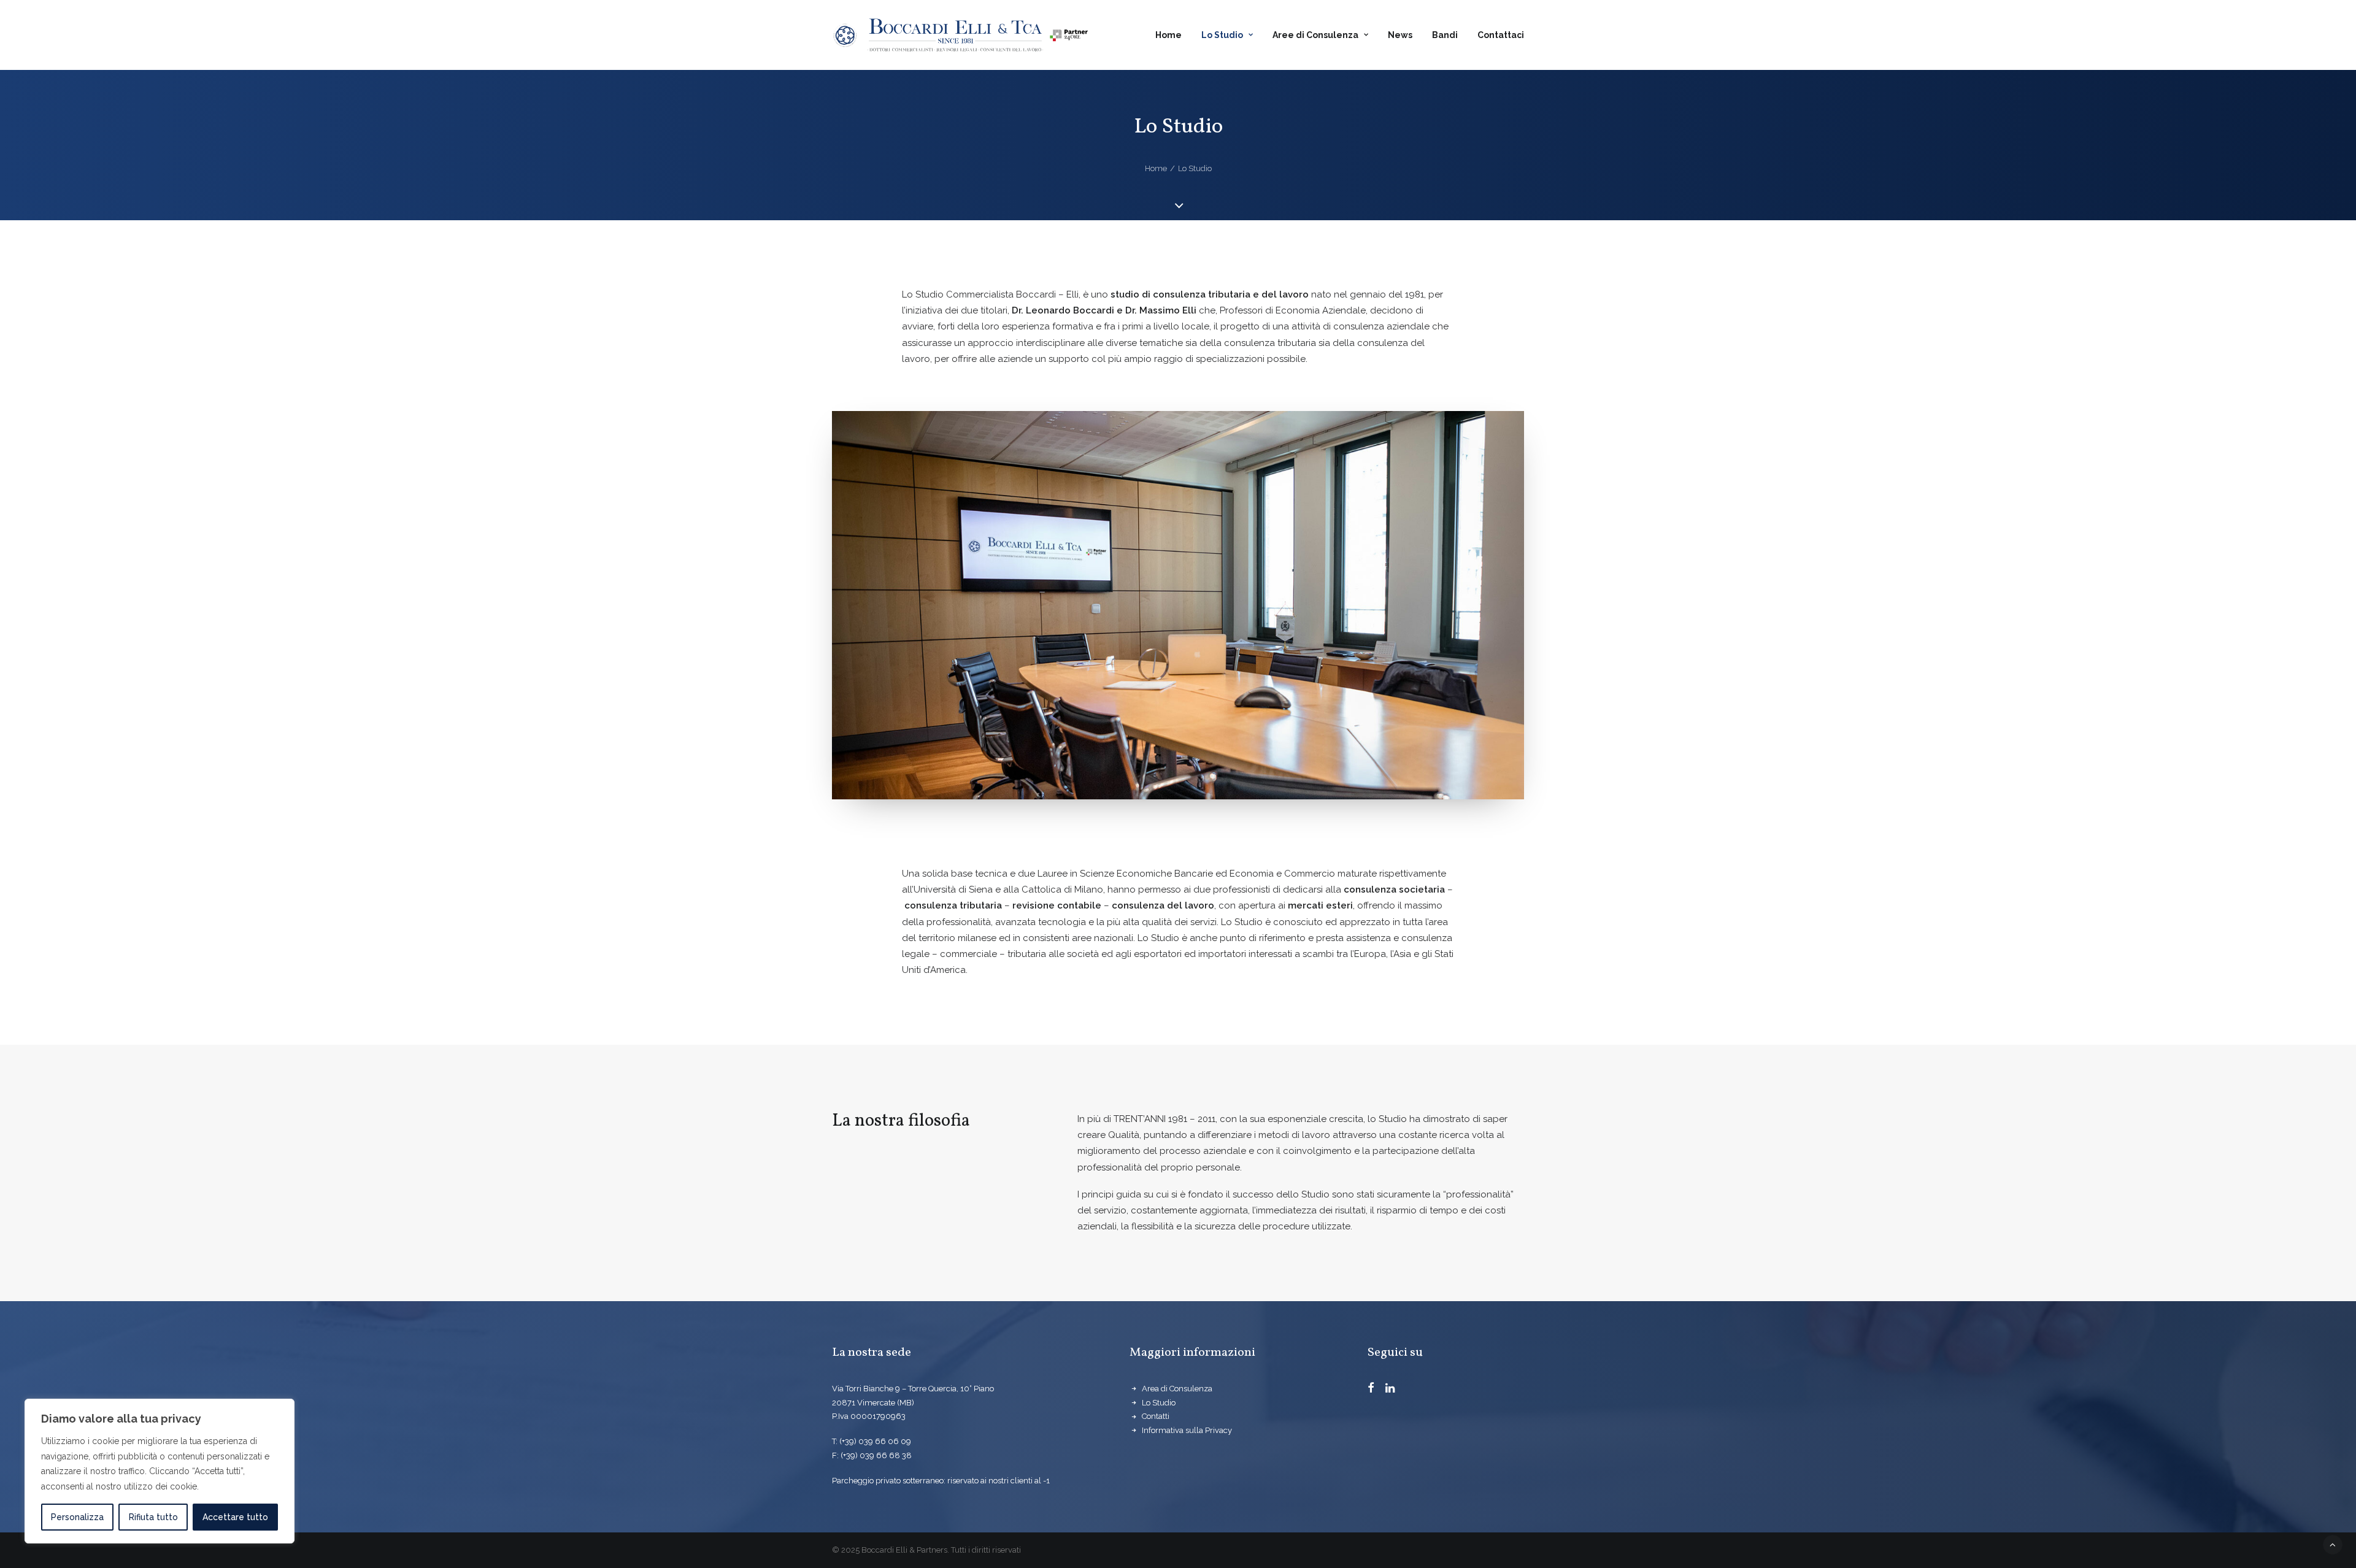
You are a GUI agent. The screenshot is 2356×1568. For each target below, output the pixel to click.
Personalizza (77, 1517)
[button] (1371, 1389)
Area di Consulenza (1177, 1389)
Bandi (1445, 35)
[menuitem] (1173, 35)
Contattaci (1501, 35)
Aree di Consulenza (1315, 35)
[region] (160, 1471)
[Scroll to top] (2333, 1544)
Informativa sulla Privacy (1187, 1430)
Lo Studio (1222, 35)
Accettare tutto (235, 1517)
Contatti (1156, 1416)
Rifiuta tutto (153, 1517)
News (1400, 35)
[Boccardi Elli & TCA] (960, 35)
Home (1168, 35)
